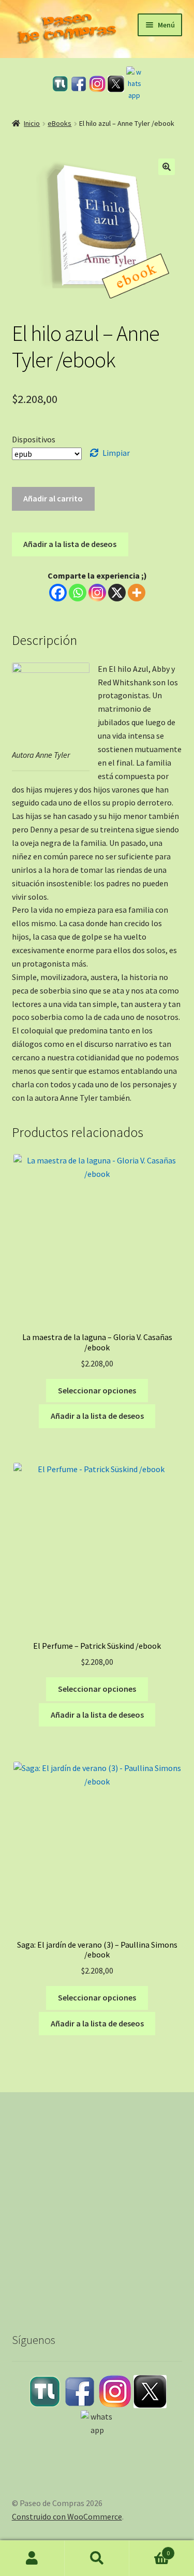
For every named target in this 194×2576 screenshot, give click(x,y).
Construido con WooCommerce (67, 2516)
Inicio (32, 123)
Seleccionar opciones (97, 1390)
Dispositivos (34, 439)
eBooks (59, 123)
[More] (137, 593)
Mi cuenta (32, 2558)
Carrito (150, 2549)
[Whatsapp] (78, 593)
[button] (167, 167)
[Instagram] (97, 84)
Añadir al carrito (53, 498)
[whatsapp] (135, 84)
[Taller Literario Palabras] (60, 84)
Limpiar (116, 453)
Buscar (97, 2558)
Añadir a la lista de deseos (70, 544)
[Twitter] (116, 84)
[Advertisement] (97, 2203)
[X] (117, 593)
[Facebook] (79, 84)
